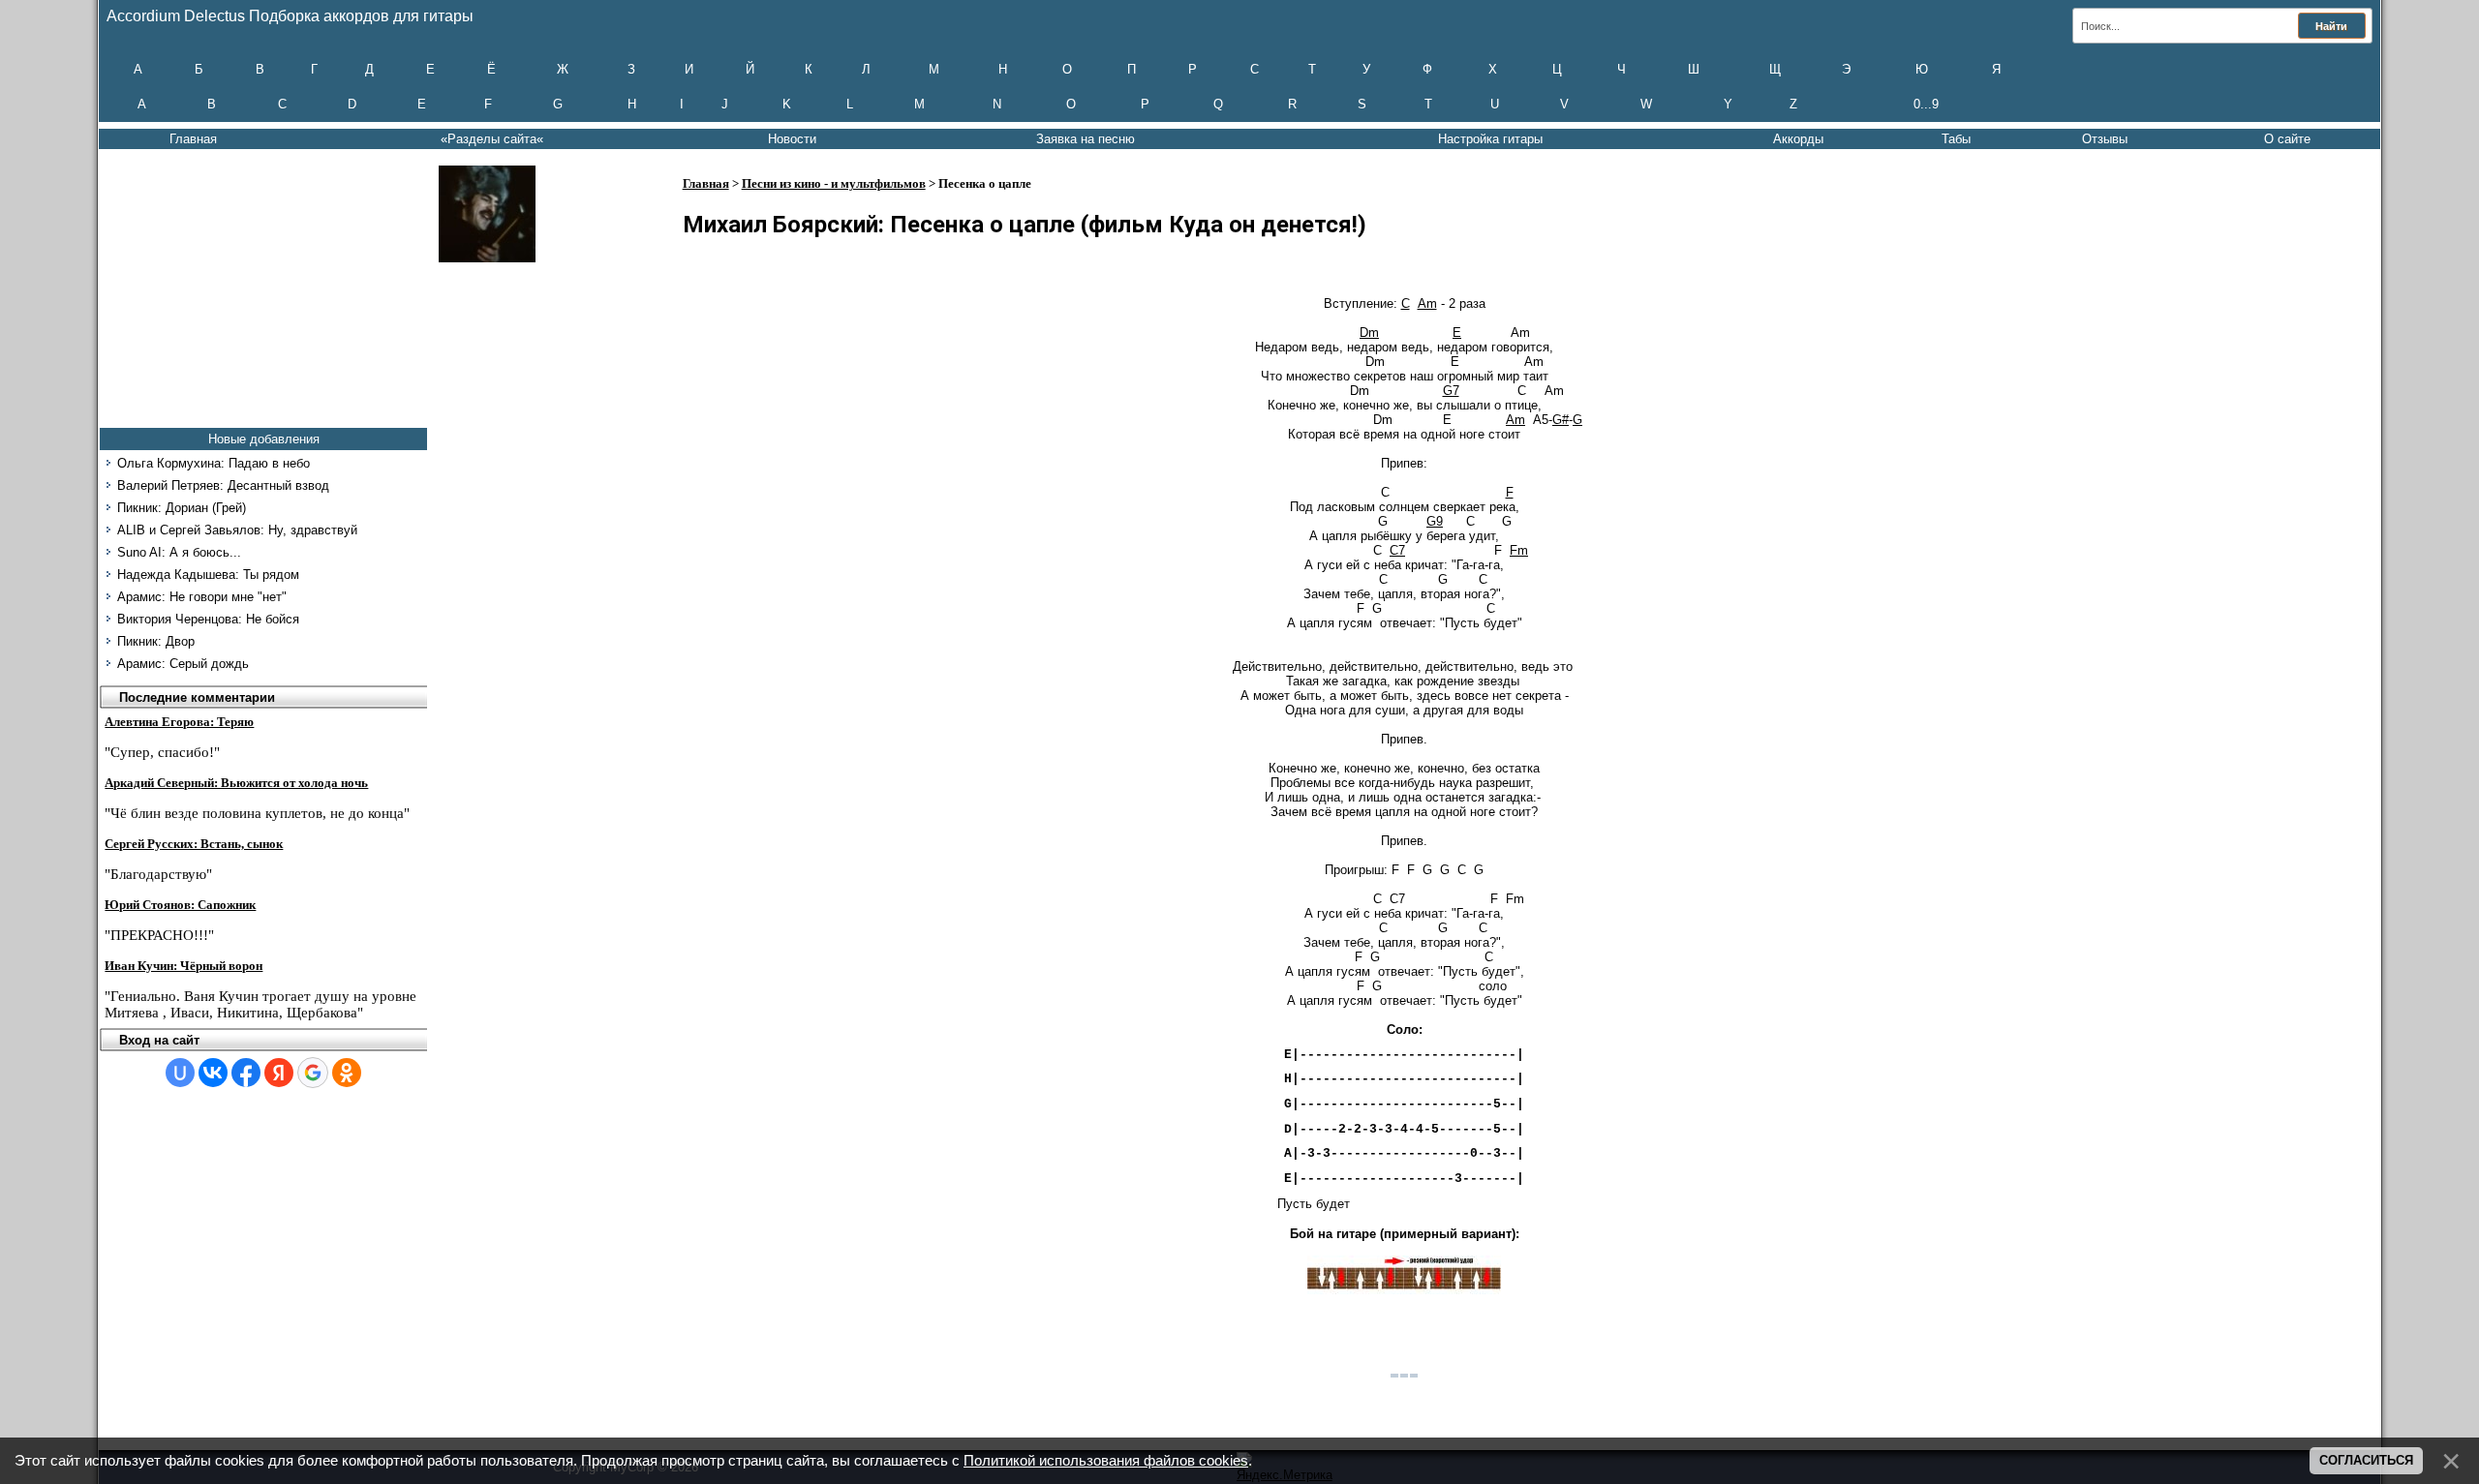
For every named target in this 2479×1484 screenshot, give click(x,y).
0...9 (1926, 104)
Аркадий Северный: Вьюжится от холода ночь (236, 783)
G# (1561, 420)
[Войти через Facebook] (246, 1073)
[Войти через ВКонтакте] (213, 1073)
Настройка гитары (1490, 139)
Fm (1519, 550)
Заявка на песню (1086, 139)
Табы (1956, 139)
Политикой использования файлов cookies (1106, 1461)
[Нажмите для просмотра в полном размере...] (1404, 1290)
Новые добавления (264, 439)
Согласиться (2366, 1460)
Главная (193, 139)
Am (1427, 303)
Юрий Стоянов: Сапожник (180, 905)
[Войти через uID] (180, 1073)
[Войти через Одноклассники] (347, 1073)
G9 (1435, 521)
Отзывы (2105, 139)
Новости (792, 139)
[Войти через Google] (313, 1073)
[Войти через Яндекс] (279, 1073)
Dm (1369, 333)
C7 (1397, 550)
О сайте (2287, 139)
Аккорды (1798, 139)
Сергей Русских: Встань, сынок (194, 844)
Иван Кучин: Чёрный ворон (184, 966)
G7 (1451, 391)
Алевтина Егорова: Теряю (179, 722)
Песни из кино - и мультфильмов (834, 183)
